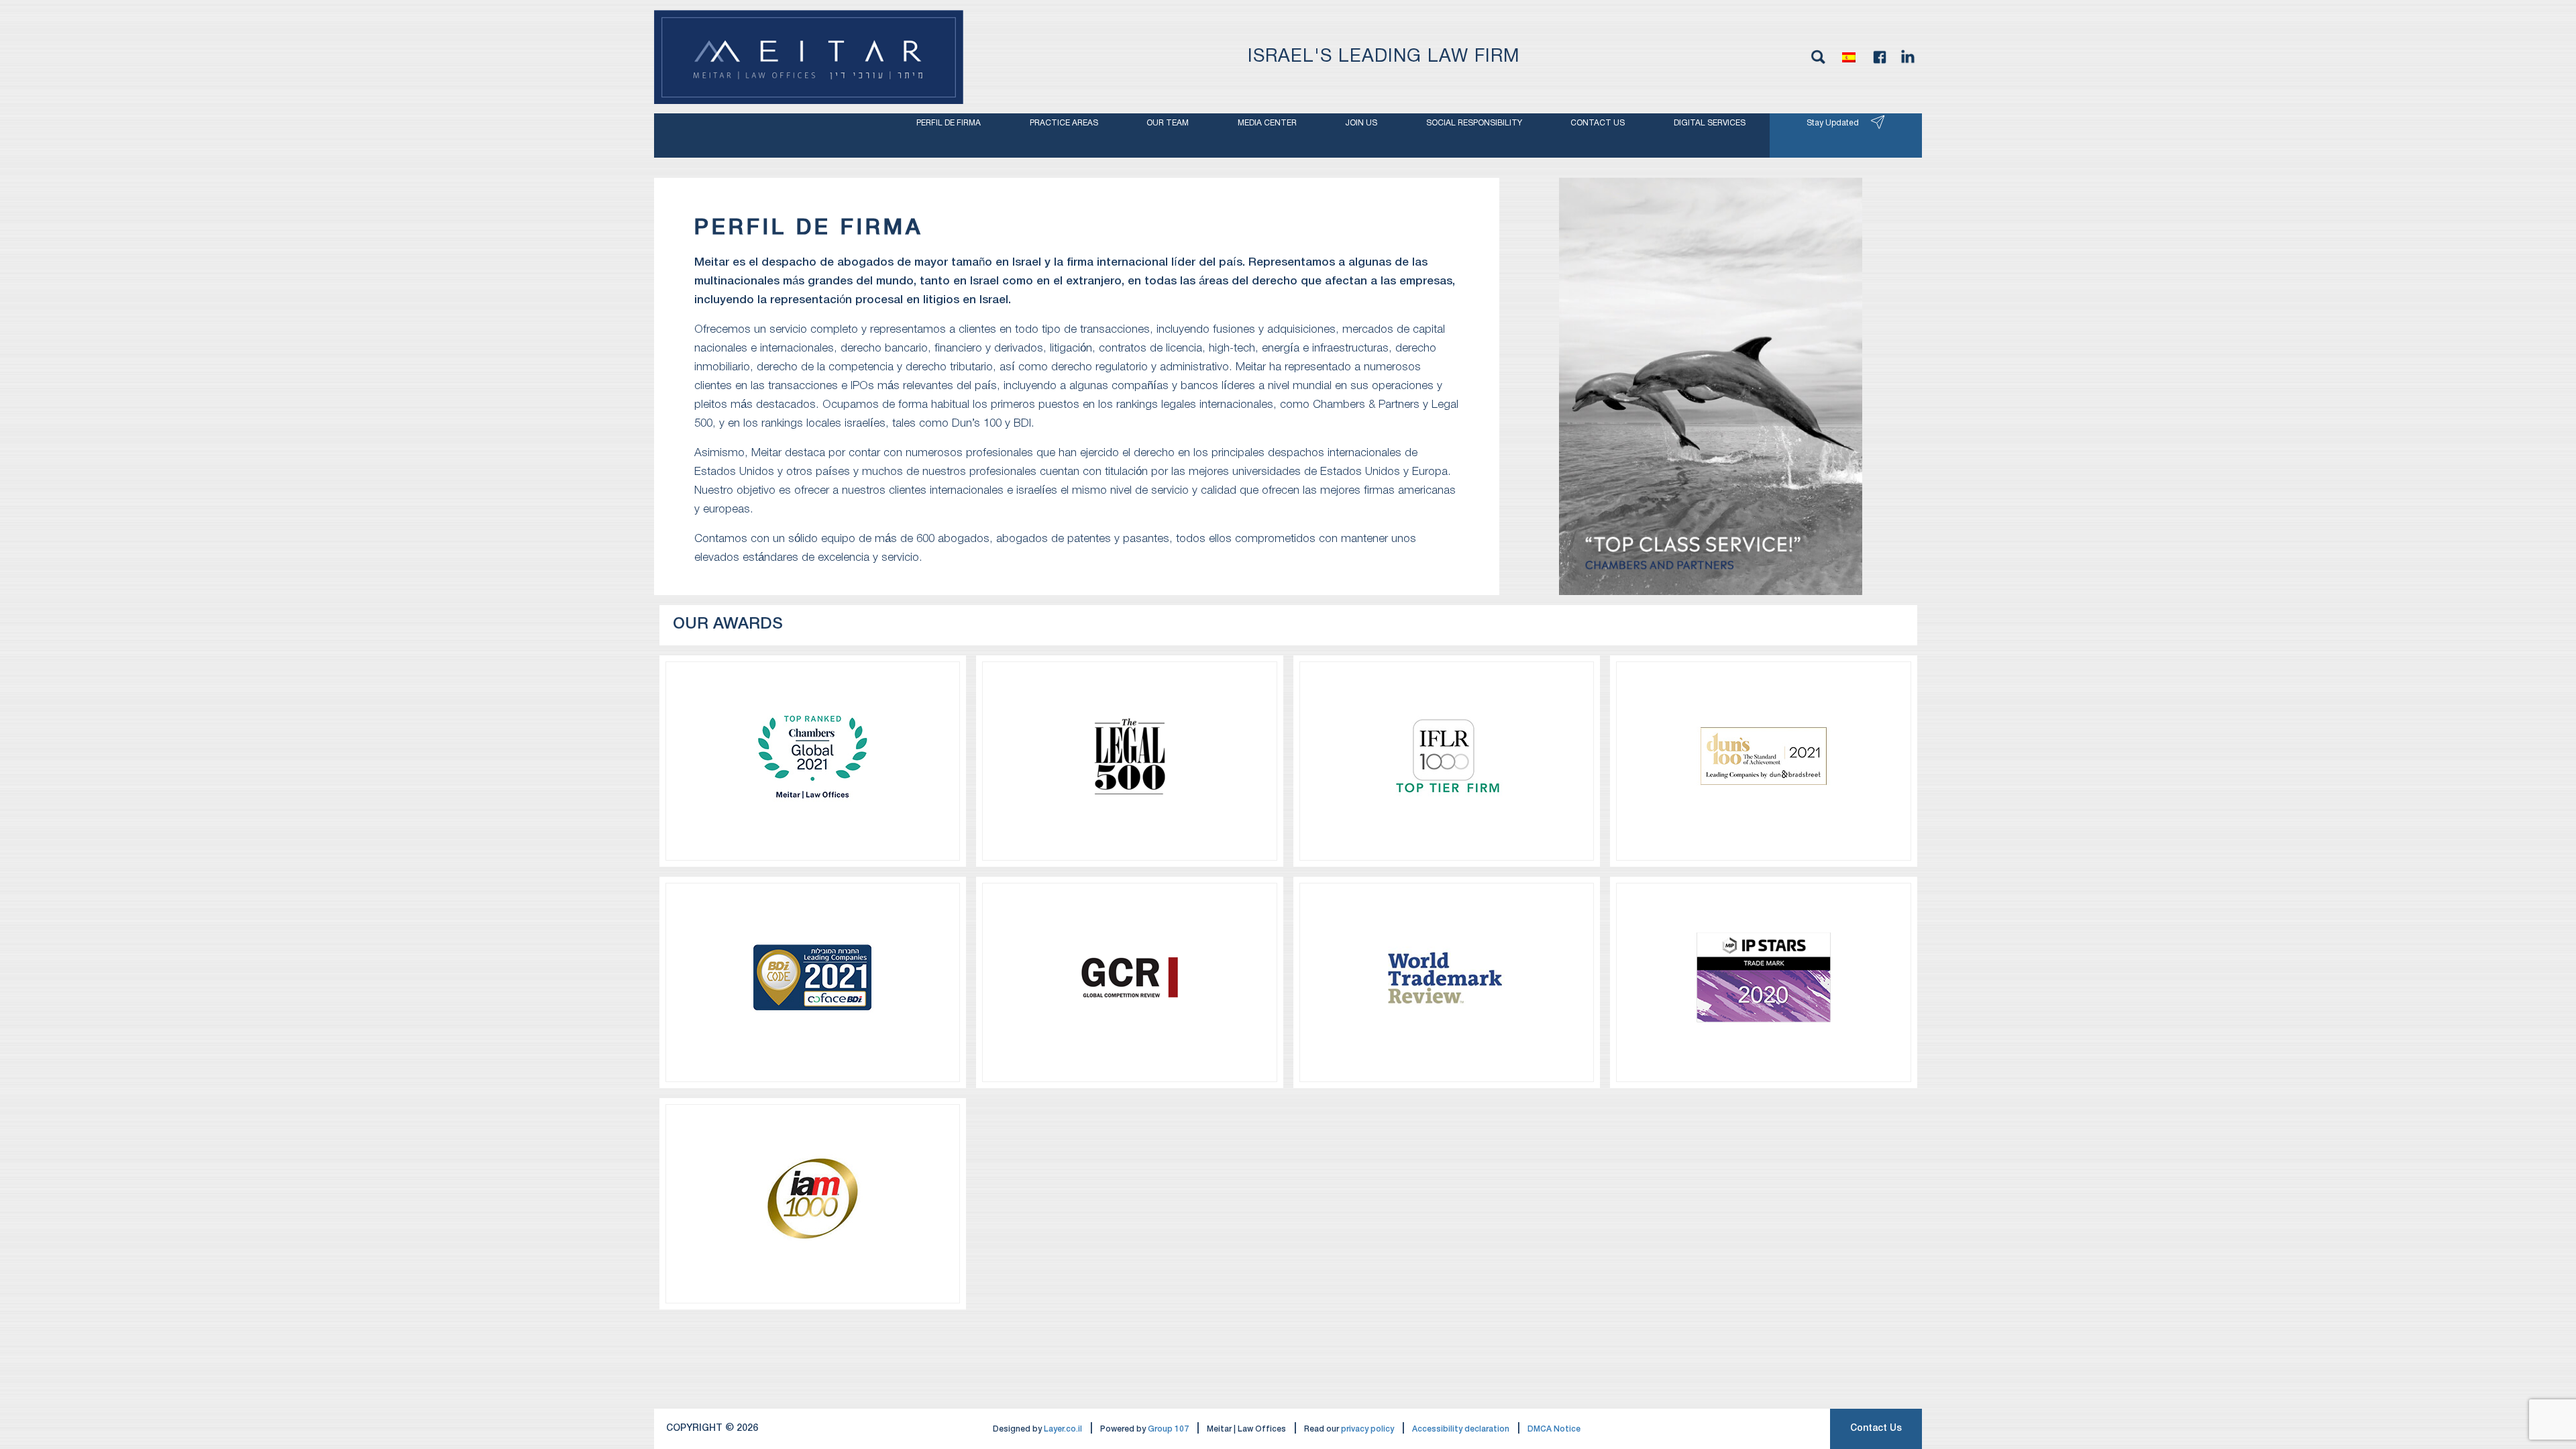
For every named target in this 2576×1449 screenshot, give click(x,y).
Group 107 (1168, 1429)
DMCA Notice (1554, 1429)
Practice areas (1064, 123)
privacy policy (1367, 1429)
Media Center (1267, 123)
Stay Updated (1833, 123)
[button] (1849, 57)
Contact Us (1876, 1429)
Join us (1361, 123)
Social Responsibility (1474, 123)
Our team (1168, 123)
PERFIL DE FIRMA (949, 123)
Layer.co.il (1063, 1429)
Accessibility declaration (1461, 1429)
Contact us (1598, 123)
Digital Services (1710, 123)
